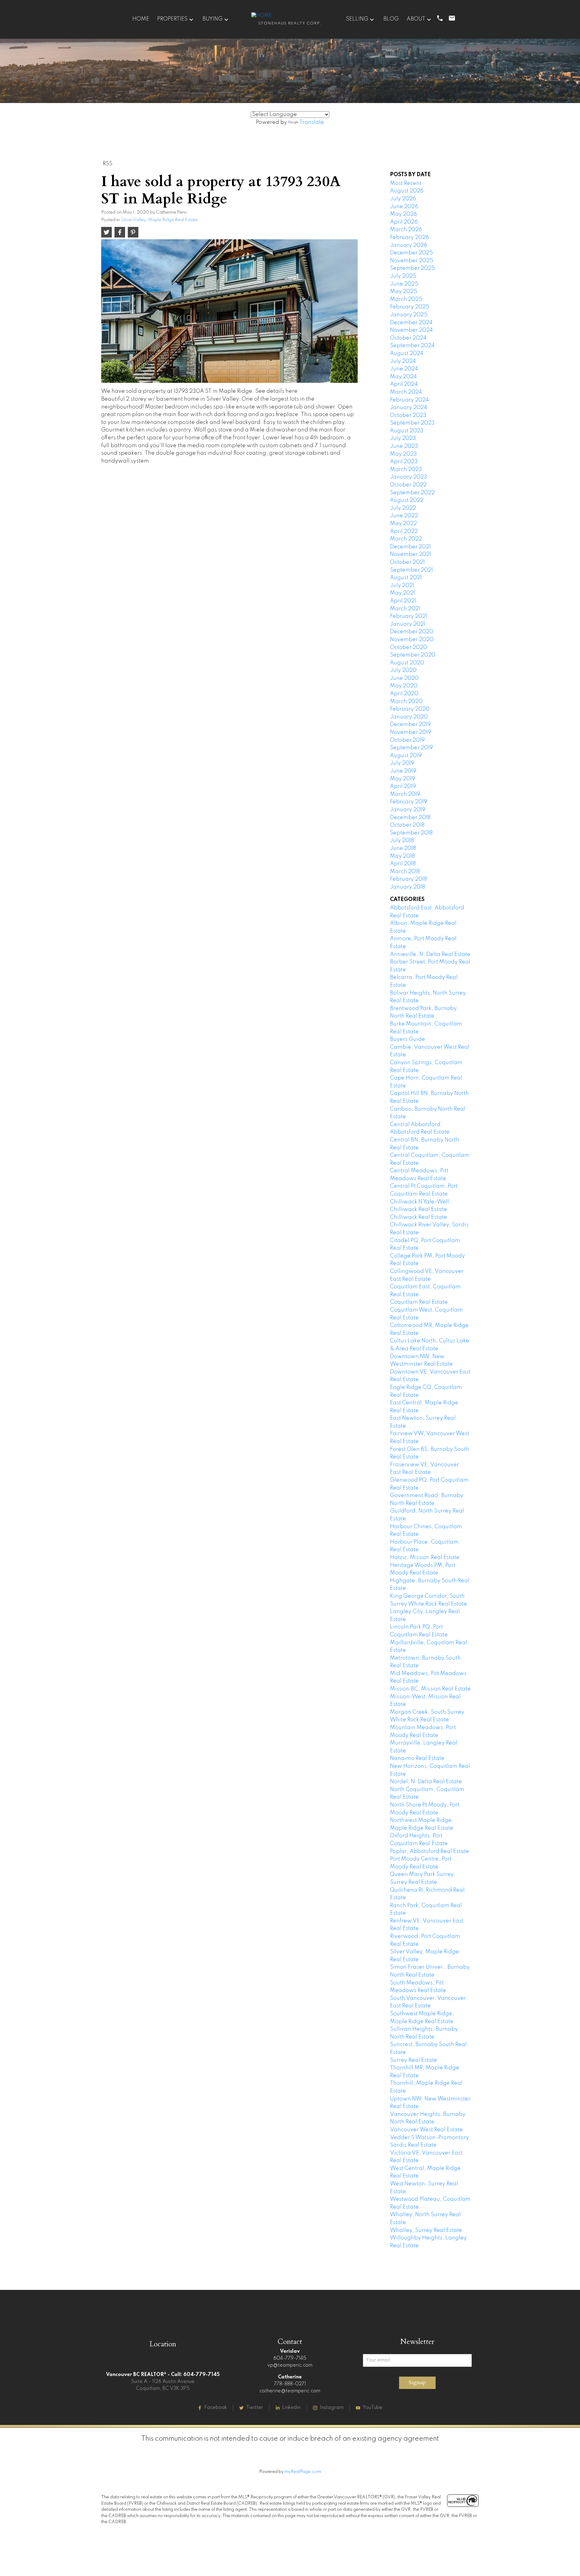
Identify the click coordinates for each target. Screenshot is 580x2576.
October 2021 (407, 562)
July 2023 (403, 438)
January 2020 (409, 717)
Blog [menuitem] (391, 19)
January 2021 (408, 624)
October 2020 (409, 647)
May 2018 (402, 856)
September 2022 (412, 493)
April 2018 (403, 864)
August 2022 (407, 500)
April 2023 (404, 462)
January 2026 (409, 245)
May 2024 (403, 377)
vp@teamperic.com (290, 2365)
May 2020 (404, 686)
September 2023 (412, 423)
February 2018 (408, 879)
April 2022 (404, 531)
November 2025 (412, 261)
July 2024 (403, 361)
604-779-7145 (290, 2358)
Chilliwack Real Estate (419, 1217)
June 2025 (404, 284)
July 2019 (402, 763)
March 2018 (405, 872)
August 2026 (407, 191)
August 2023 (407, 431)
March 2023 (406, 470)
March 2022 (406, 539)
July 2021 (402, 586)
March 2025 (406, 299)
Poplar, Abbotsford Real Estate (430, 1851)
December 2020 (412, 632)
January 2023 (409, 477)
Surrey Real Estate (414, 2060)
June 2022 (404, 516)
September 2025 (412, 268)
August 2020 (407, 663)
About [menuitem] (416, 19)
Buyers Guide (408, 1039)
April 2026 (404, 222)
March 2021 (405, 609)
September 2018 (411, 833)
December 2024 (411, 323)
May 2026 (403, 214)
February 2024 (409, 400)
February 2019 (409, 802)
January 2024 (409, 408)
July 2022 (403, 508)
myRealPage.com (303, 2472)
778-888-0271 (290, 2384)
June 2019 (403, 771)
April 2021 (403, 601)
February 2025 (410, 307)
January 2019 (408, 810)
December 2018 (410, 818)
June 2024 (404, 369)
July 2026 (403, 199)
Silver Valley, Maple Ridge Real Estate (159, 220)
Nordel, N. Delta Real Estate (426, 1782)
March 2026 (406, 230)
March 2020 (406, 702)
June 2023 (404, 446)
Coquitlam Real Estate (419, 1302)
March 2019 (405, 794)
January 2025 (409, 315)
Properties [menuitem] (172, 19)
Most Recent (406, 183)
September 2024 (412, 346)
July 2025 (403, 276)
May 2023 (403, 454)
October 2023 (408, 415)
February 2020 (410, 709)
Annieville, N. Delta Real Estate (430, 954)
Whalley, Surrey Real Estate (426, 2230)
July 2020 (403, 670)
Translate (312, 122)
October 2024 (408, 338)
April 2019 (403, 786)
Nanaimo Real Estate (417, 1758)
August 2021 (406, 578)
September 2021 (411, 570)
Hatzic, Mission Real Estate (425, 1558)
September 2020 (413, 655)
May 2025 (404, 292)
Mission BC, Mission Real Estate (430, 1689)
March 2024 (406, 392)
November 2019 (411, 732)
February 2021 (409, 616)
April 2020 (404, 694)
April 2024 (404, 384)
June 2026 (404, 207)
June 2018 (403, 848)
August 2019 (406, 756)
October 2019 (407, 740)
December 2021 (410, 547)
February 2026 (409, 237)
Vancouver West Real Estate (426, 2130)
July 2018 (402, 841)
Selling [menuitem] (357, 19)
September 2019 (411, 748)
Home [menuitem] (141, 19)
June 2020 (404, 678)
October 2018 (407, 825)
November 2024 (411, 330)
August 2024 (407, 353)
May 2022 (403, 524)
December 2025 (411, 253)
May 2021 (403, 593)
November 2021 (411, 554)
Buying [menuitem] (213, 19)
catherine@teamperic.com (290, 2391)
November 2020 (412, 640)
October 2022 (408, 485)
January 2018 (408, 887)
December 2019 (410, 725)
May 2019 (403, 779)
